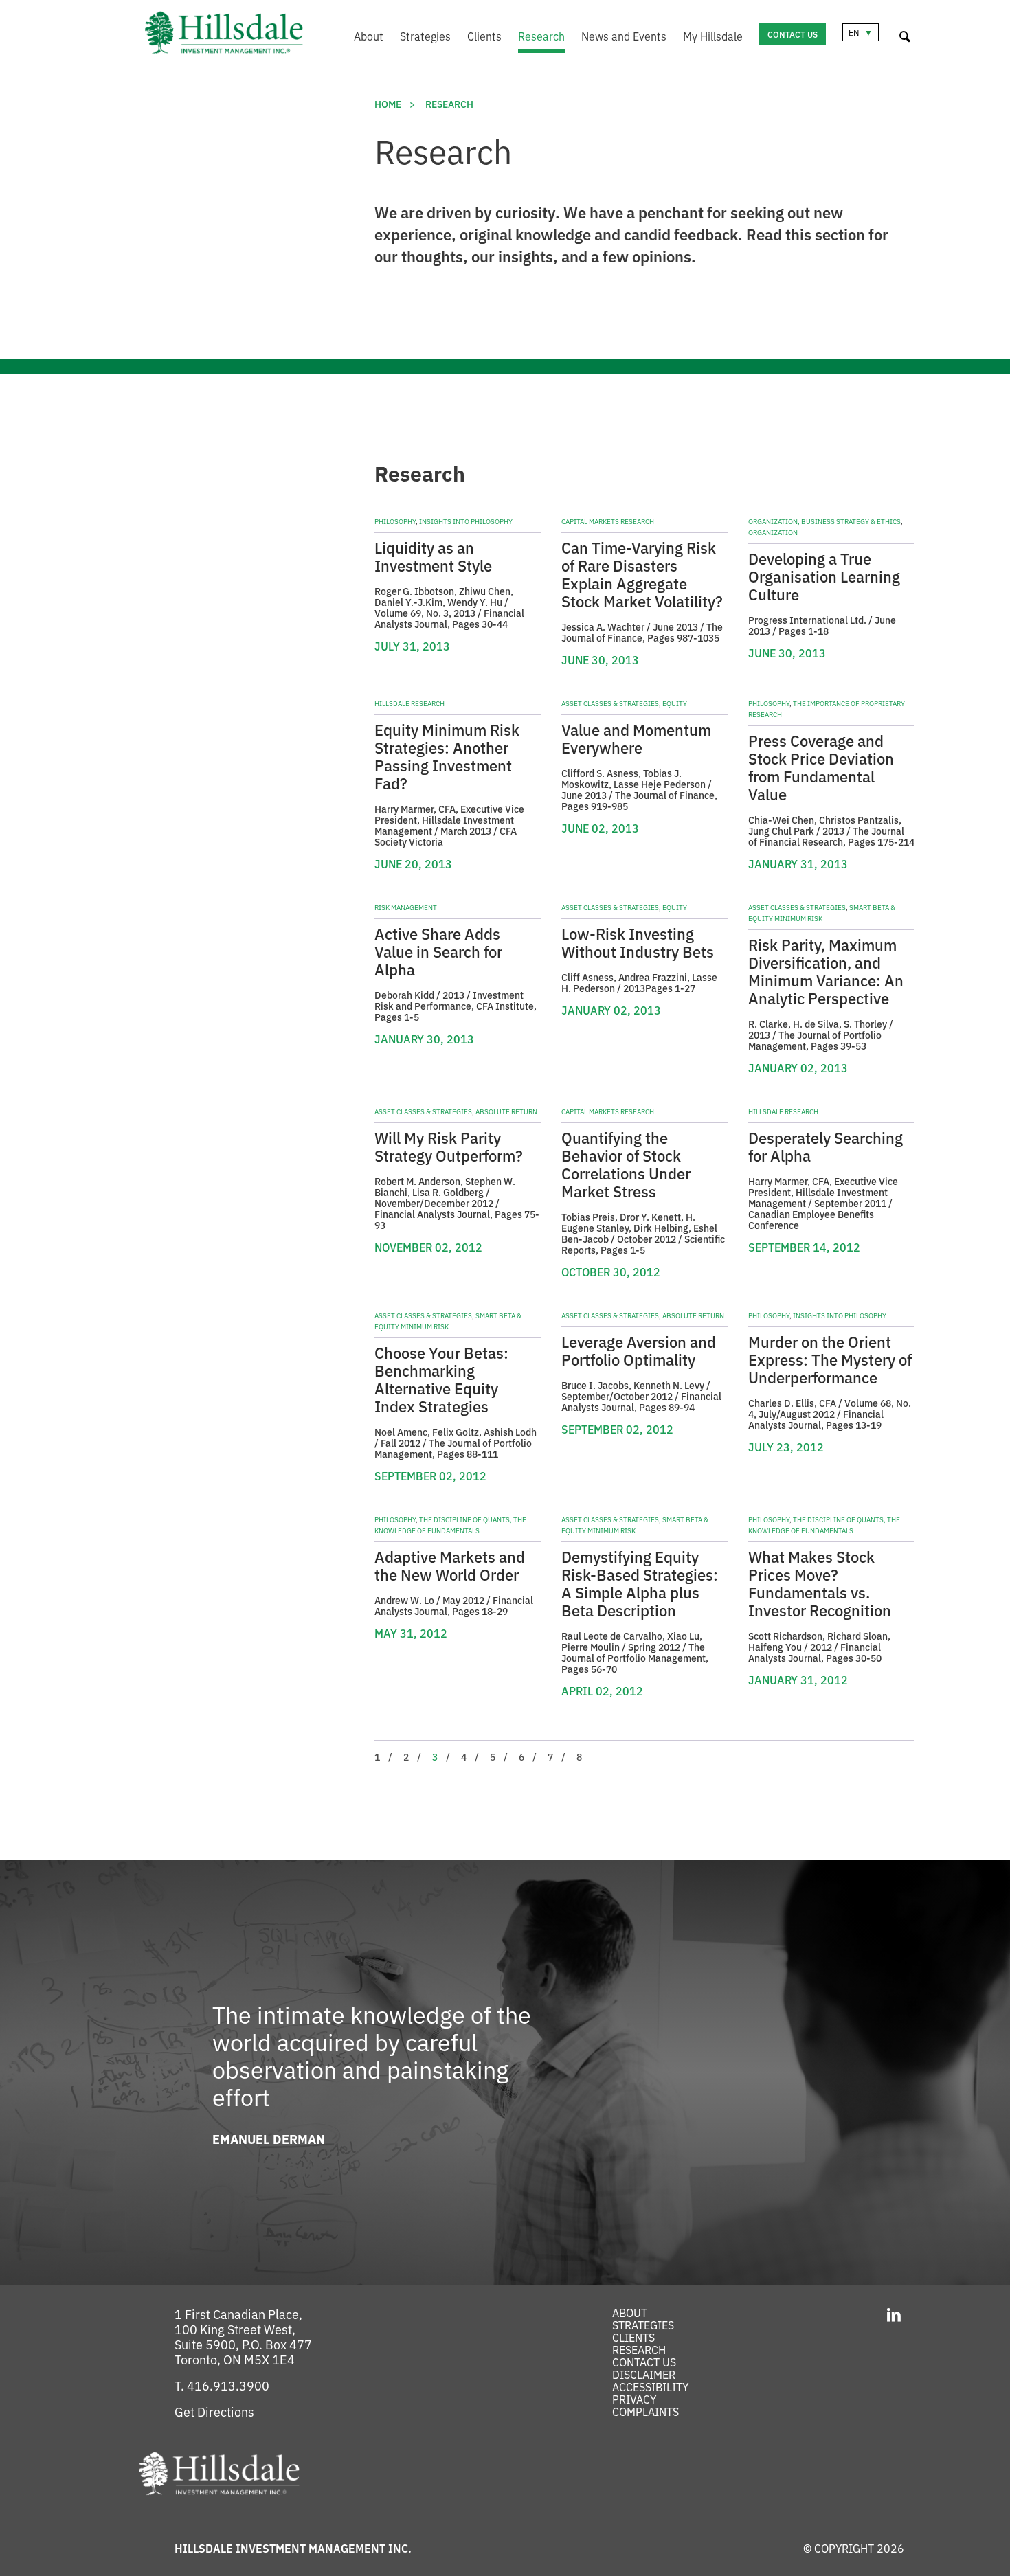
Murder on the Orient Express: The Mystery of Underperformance (830, 1359)
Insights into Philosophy (466, 521)
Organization (773, 532)
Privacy (634, 2399)
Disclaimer (644, 2374)
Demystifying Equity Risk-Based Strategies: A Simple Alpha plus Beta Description (640, 1583)
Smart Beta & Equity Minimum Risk (822, 913)
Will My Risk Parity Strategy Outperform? (449, 1146)
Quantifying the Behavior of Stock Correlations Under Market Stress (626, 1164)
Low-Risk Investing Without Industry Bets (638, 942)
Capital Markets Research (608, 521)
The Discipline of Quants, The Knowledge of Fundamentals (450, 1525)
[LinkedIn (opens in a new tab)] (894, 2313)
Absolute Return (506, 1111)
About (369, 36)
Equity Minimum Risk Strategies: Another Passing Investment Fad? (447, 756)
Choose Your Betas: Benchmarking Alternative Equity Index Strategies (441, 1379)
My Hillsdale (713, 36)
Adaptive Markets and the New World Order (450, 1565)
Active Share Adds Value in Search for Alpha (438, 951)
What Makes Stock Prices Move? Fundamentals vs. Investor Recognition (820, 1583)
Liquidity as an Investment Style (433, 556)
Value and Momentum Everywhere (636, 738)
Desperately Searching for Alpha (826, 1146)
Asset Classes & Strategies (610, 703)
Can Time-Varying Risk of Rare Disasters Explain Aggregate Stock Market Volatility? (642, 574)
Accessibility (650, 2386)
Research (541, 36)
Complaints (646, 2411)
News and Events (624, 36)
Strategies (425, 36)
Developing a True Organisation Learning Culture (824, 576)
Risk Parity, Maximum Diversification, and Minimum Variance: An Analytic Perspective (826, 971)
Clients (484, 36)
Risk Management (406, 907)
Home (388, 104)
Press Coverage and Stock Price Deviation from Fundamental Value (821, 767)
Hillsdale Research (409, 703)
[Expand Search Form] (905, 34)
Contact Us (793, 34)
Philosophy (395, 521)
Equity (675, 703)
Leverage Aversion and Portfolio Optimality (639, 1350)
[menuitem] (360, 37)
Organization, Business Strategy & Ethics (824, 521)
